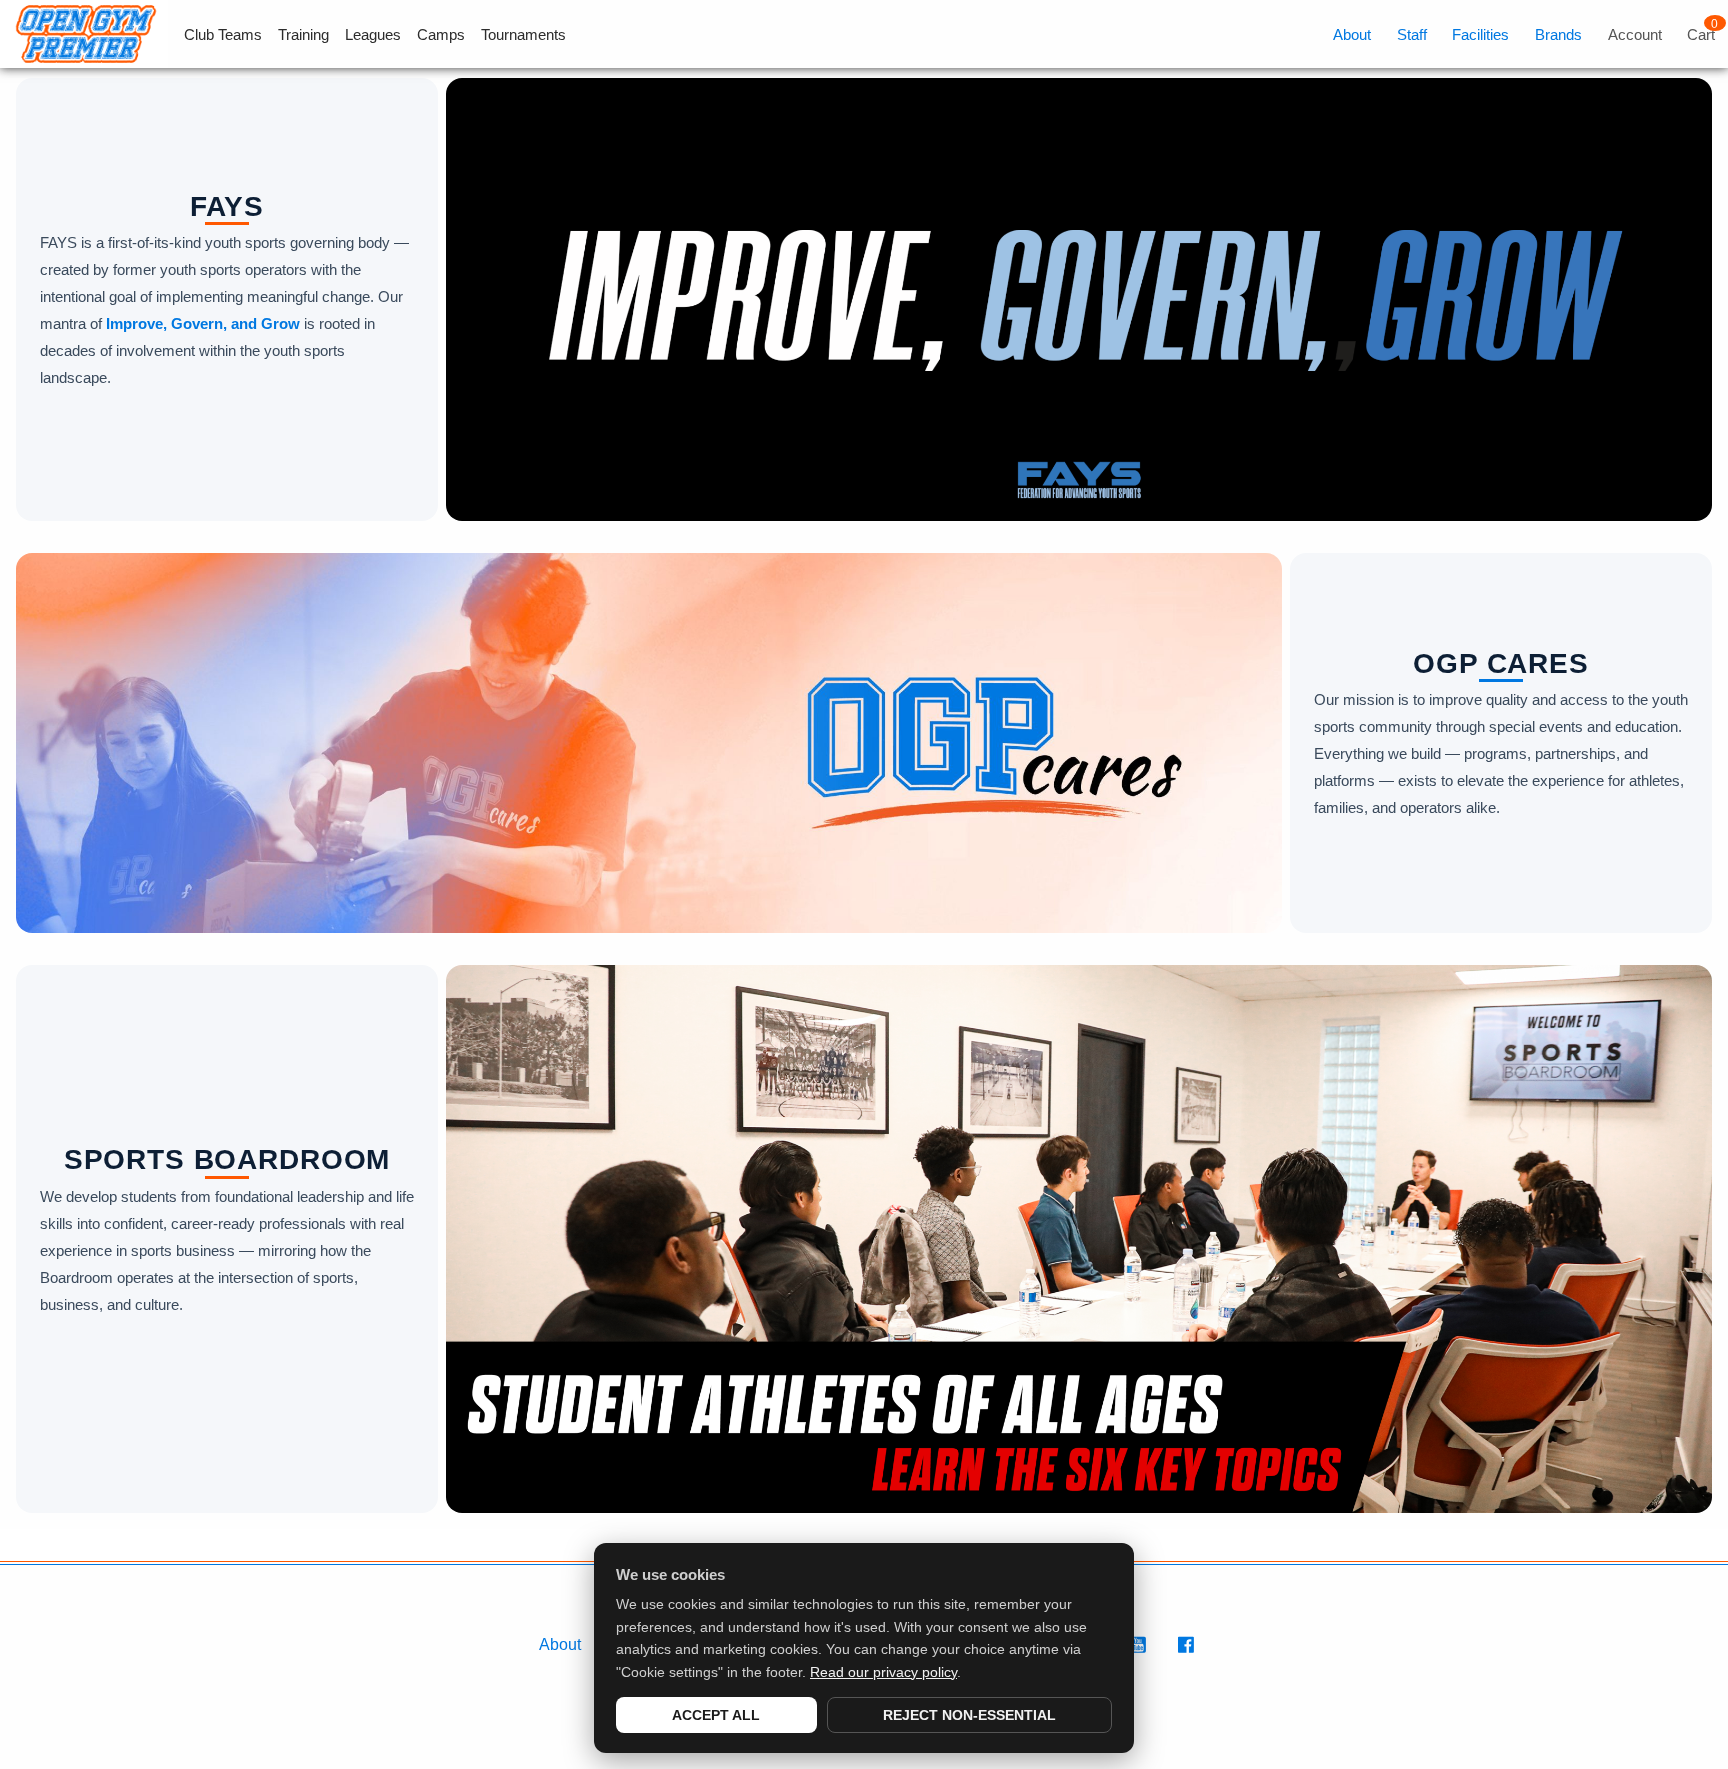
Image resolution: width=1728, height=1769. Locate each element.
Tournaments (523, 34)
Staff (1412, 34)
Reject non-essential (969, 1715)
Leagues (373, 34)
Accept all (716, 1715)
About (1352, 34)
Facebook (1189, 1655)
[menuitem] (215, 34)
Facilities (1480, 34)
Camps (441, 34)
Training (303, 34)
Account (1635, 34)
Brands (1558, 34)
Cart (1701, 34)
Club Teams (223, 34)
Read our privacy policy (883, 1672)
